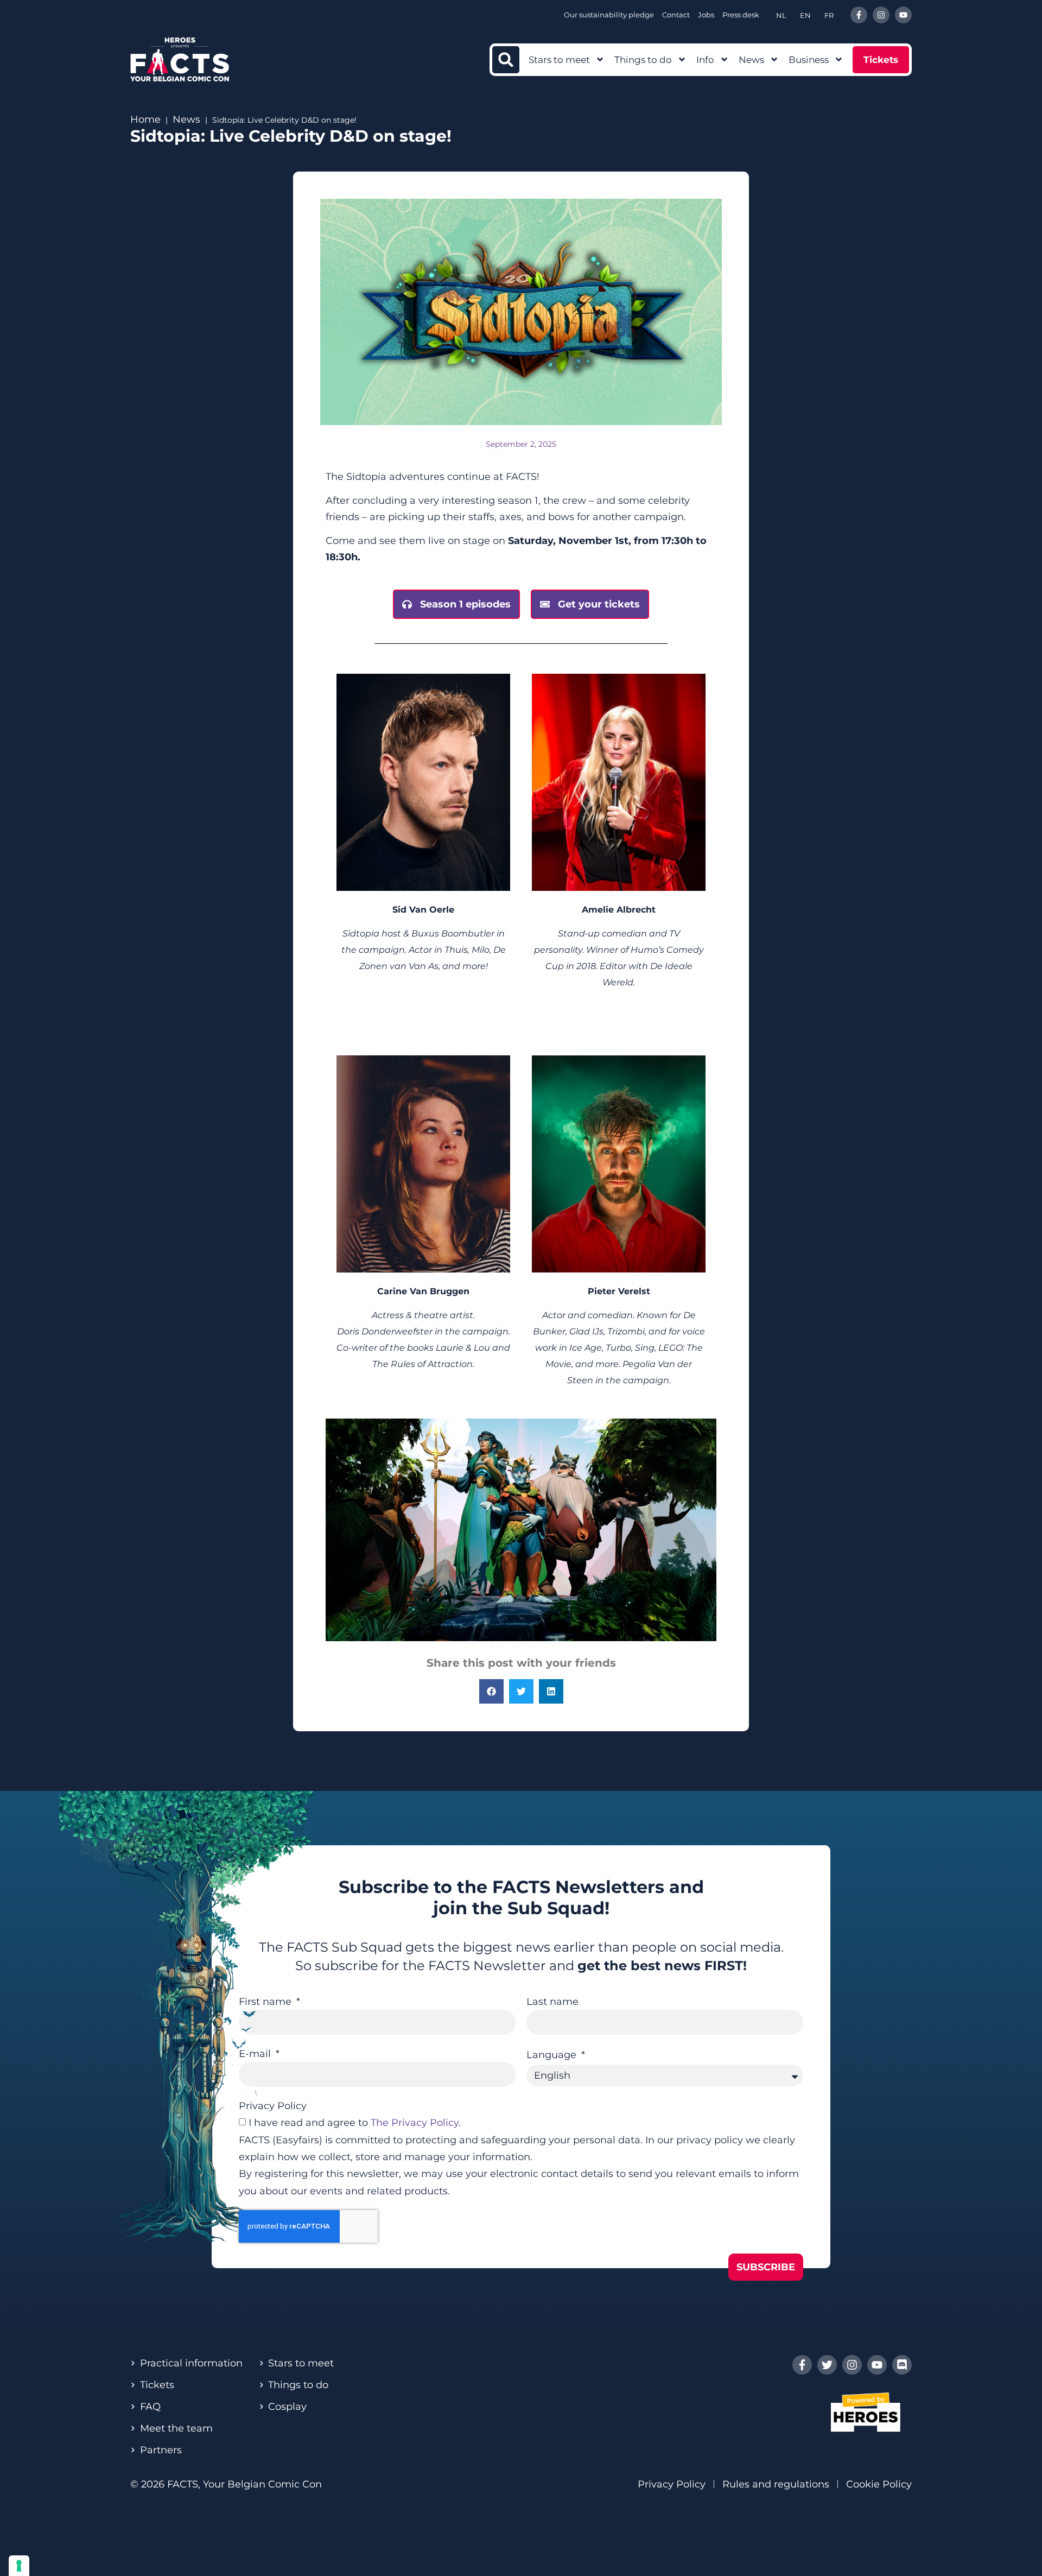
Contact (676, 15)
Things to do (643, 60)
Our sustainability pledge (609, 15)
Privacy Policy (273, 2106)
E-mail (256, 2054)
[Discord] (902, 2365)
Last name (552, 2002)
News (751, 60)
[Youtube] (903, 15)
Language (553, 2055)
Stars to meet (559, 60)
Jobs (706, 15)
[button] (506, 60)
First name (266, 2002)
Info (705, 60)
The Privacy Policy (415, 2123)
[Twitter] (827, 2365)
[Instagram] (881, 15)
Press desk (741, 15)
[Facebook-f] (859, 15)
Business (809, 60)
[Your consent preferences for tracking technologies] (19, 2566)
